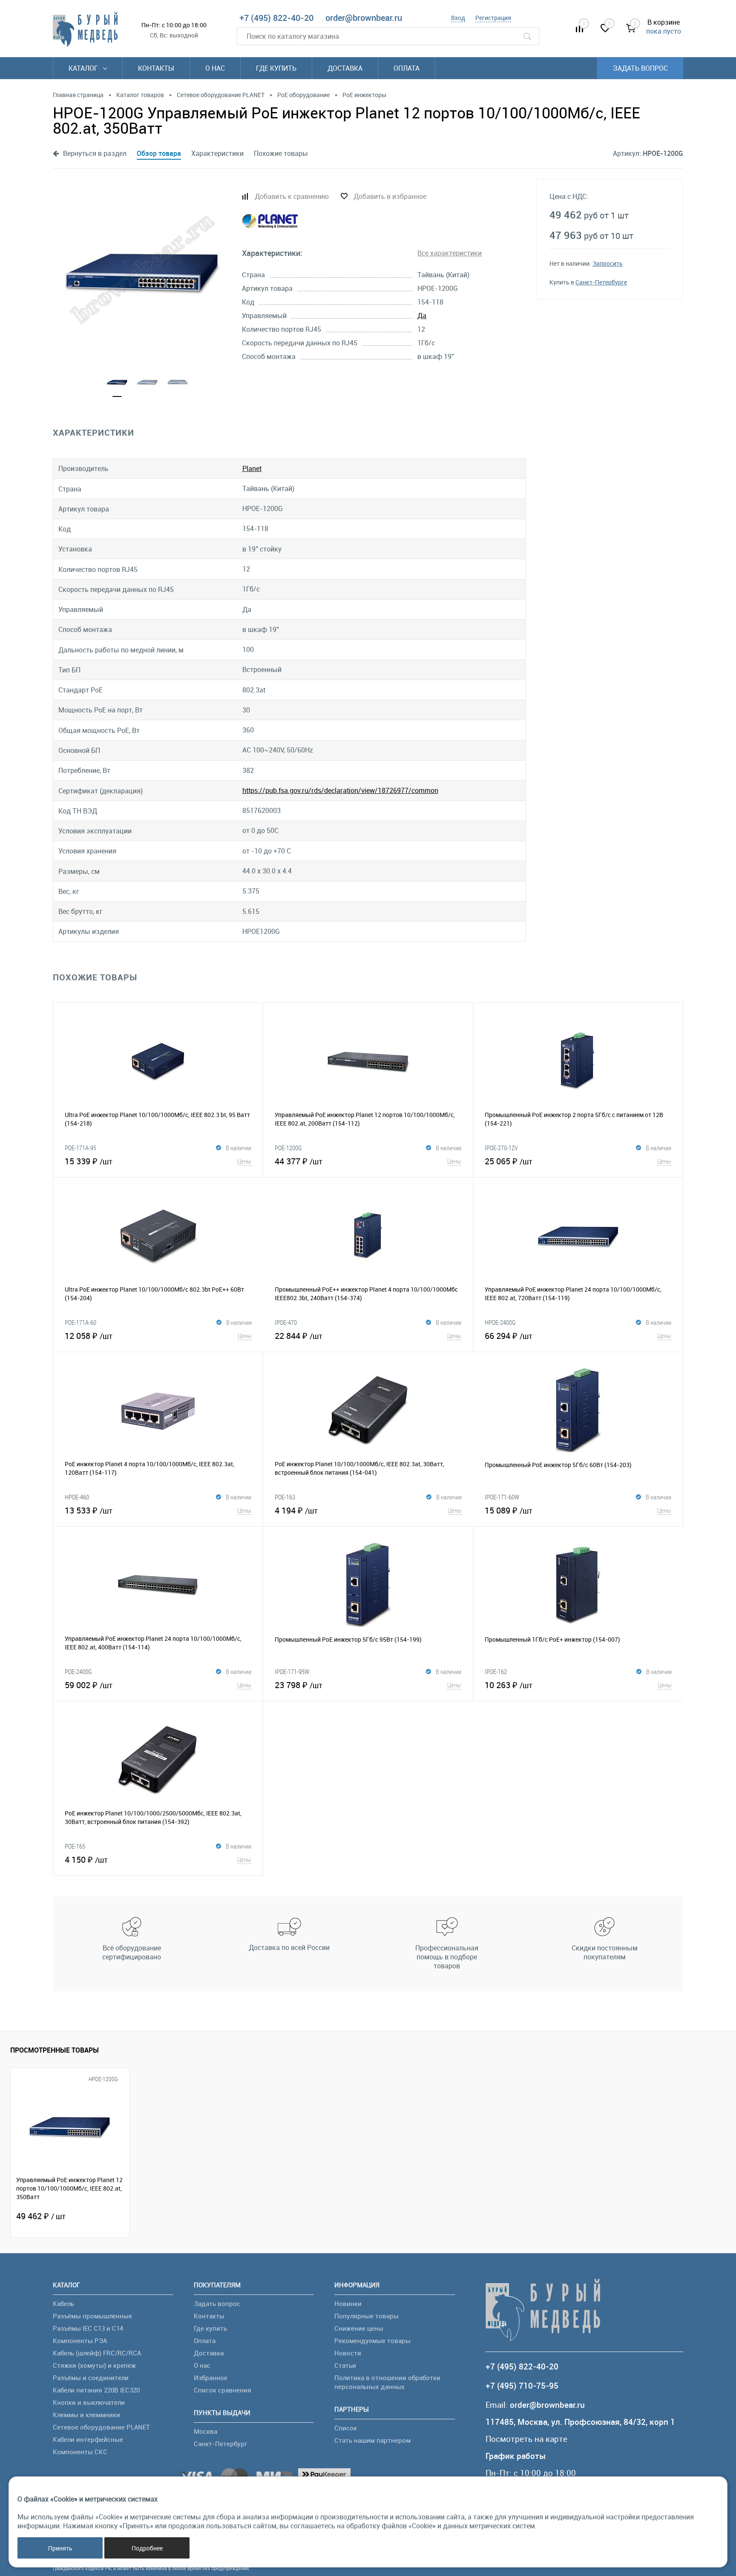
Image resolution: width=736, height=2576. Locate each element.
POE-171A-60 (80, 1322)
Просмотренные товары (55, 2050)
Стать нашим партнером (372, 2440)
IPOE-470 (286, 1322)
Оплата (407, 68)
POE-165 (75, 1846)
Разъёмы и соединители (91, 2378)
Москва (206, 2431)
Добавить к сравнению (292, 196)
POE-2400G (78, 1671)
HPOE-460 (77, 1497)
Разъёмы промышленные (92, 2316)
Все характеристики (450, 253)
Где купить (276, 68)
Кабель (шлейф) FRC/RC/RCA (97, 2353)
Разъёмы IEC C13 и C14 (88, 2328)
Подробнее (147, 2548)
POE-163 (285, 1497)
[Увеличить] (142, 270)
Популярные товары (367, 2316)
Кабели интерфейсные (88, 2439)
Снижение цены (359, 2328)
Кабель (63, 2303)
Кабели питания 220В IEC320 (96, 2390)
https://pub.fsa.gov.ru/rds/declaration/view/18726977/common (340, 790)
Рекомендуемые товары (372, 2341)
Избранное (211, 2378)
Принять (60, 2548)
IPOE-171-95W (292, 1671)
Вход (458, 18)
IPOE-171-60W (502, 1497)
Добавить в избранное (390, 196)
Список (346, 2428)
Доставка (345, 68)
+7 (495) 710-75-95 (522, 2386)
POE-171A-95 (80, 1148)
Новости (348, 2353)
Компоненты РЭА (80, 2341)
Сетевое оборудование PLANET (101, 2427)
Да (422, 316)
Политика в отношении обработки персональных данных (387, 2382)
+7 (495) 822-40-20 (276, 18)
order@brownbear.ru (364, 18)
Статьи (345, 2365)
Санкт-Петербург (220, 2444)
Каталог (84, 68)
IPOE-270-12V (501, 1148)
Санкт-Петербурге (601, 282)
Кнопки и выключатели (89, 2402)
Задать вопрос (640, 68)
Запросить (608, 263)
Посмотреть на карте (526, 2439)
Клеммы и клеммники (86, 2415)
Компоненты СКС (80, 2452)
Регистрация (493, 18)
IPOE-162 (496, 1671)
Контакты (156, 68)
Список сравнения (223, 2390)
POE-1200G (288, 1148)
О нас (215, 68)
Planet (252, 468)
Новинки (348, 2303)
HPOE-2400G (500, 1322)
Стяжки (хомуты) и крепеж (94, 2365)
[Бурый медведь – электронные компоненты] (85, 29)
